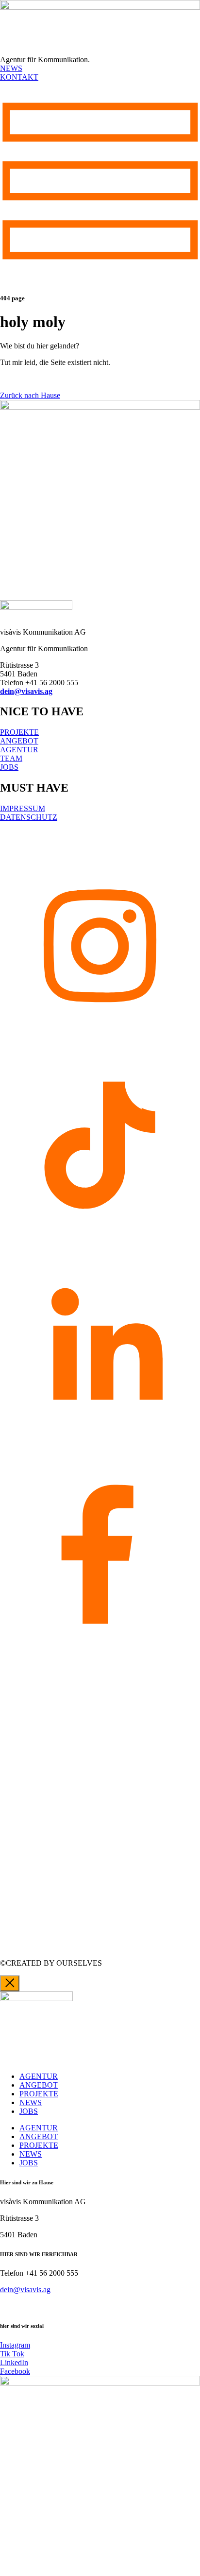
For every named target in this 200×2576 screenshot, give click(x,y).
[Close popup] (10, 1983)
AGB (8, 834)
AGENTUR (39, 2076)
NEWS (31, 2102)
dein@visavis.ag (26, 691)
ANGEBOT (39, 2085)
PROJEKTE (39, 2094)
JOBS (29, 2111)
